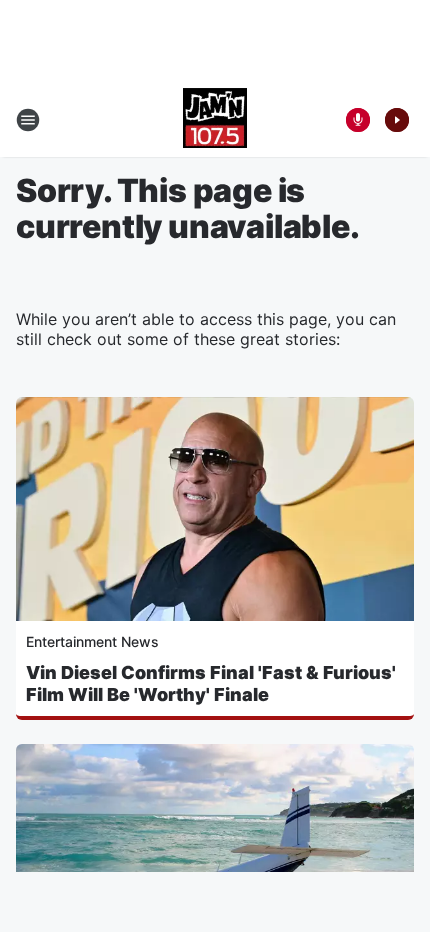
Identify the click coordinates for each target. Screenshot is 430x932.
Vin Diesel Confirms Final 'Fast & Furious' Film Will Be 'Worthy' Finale (211, 683)
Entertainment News (92, 641)
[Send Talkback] (358, 120)
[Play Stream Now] (397, 120)
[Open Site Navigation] (28, 120)
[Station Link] (215, 120)
